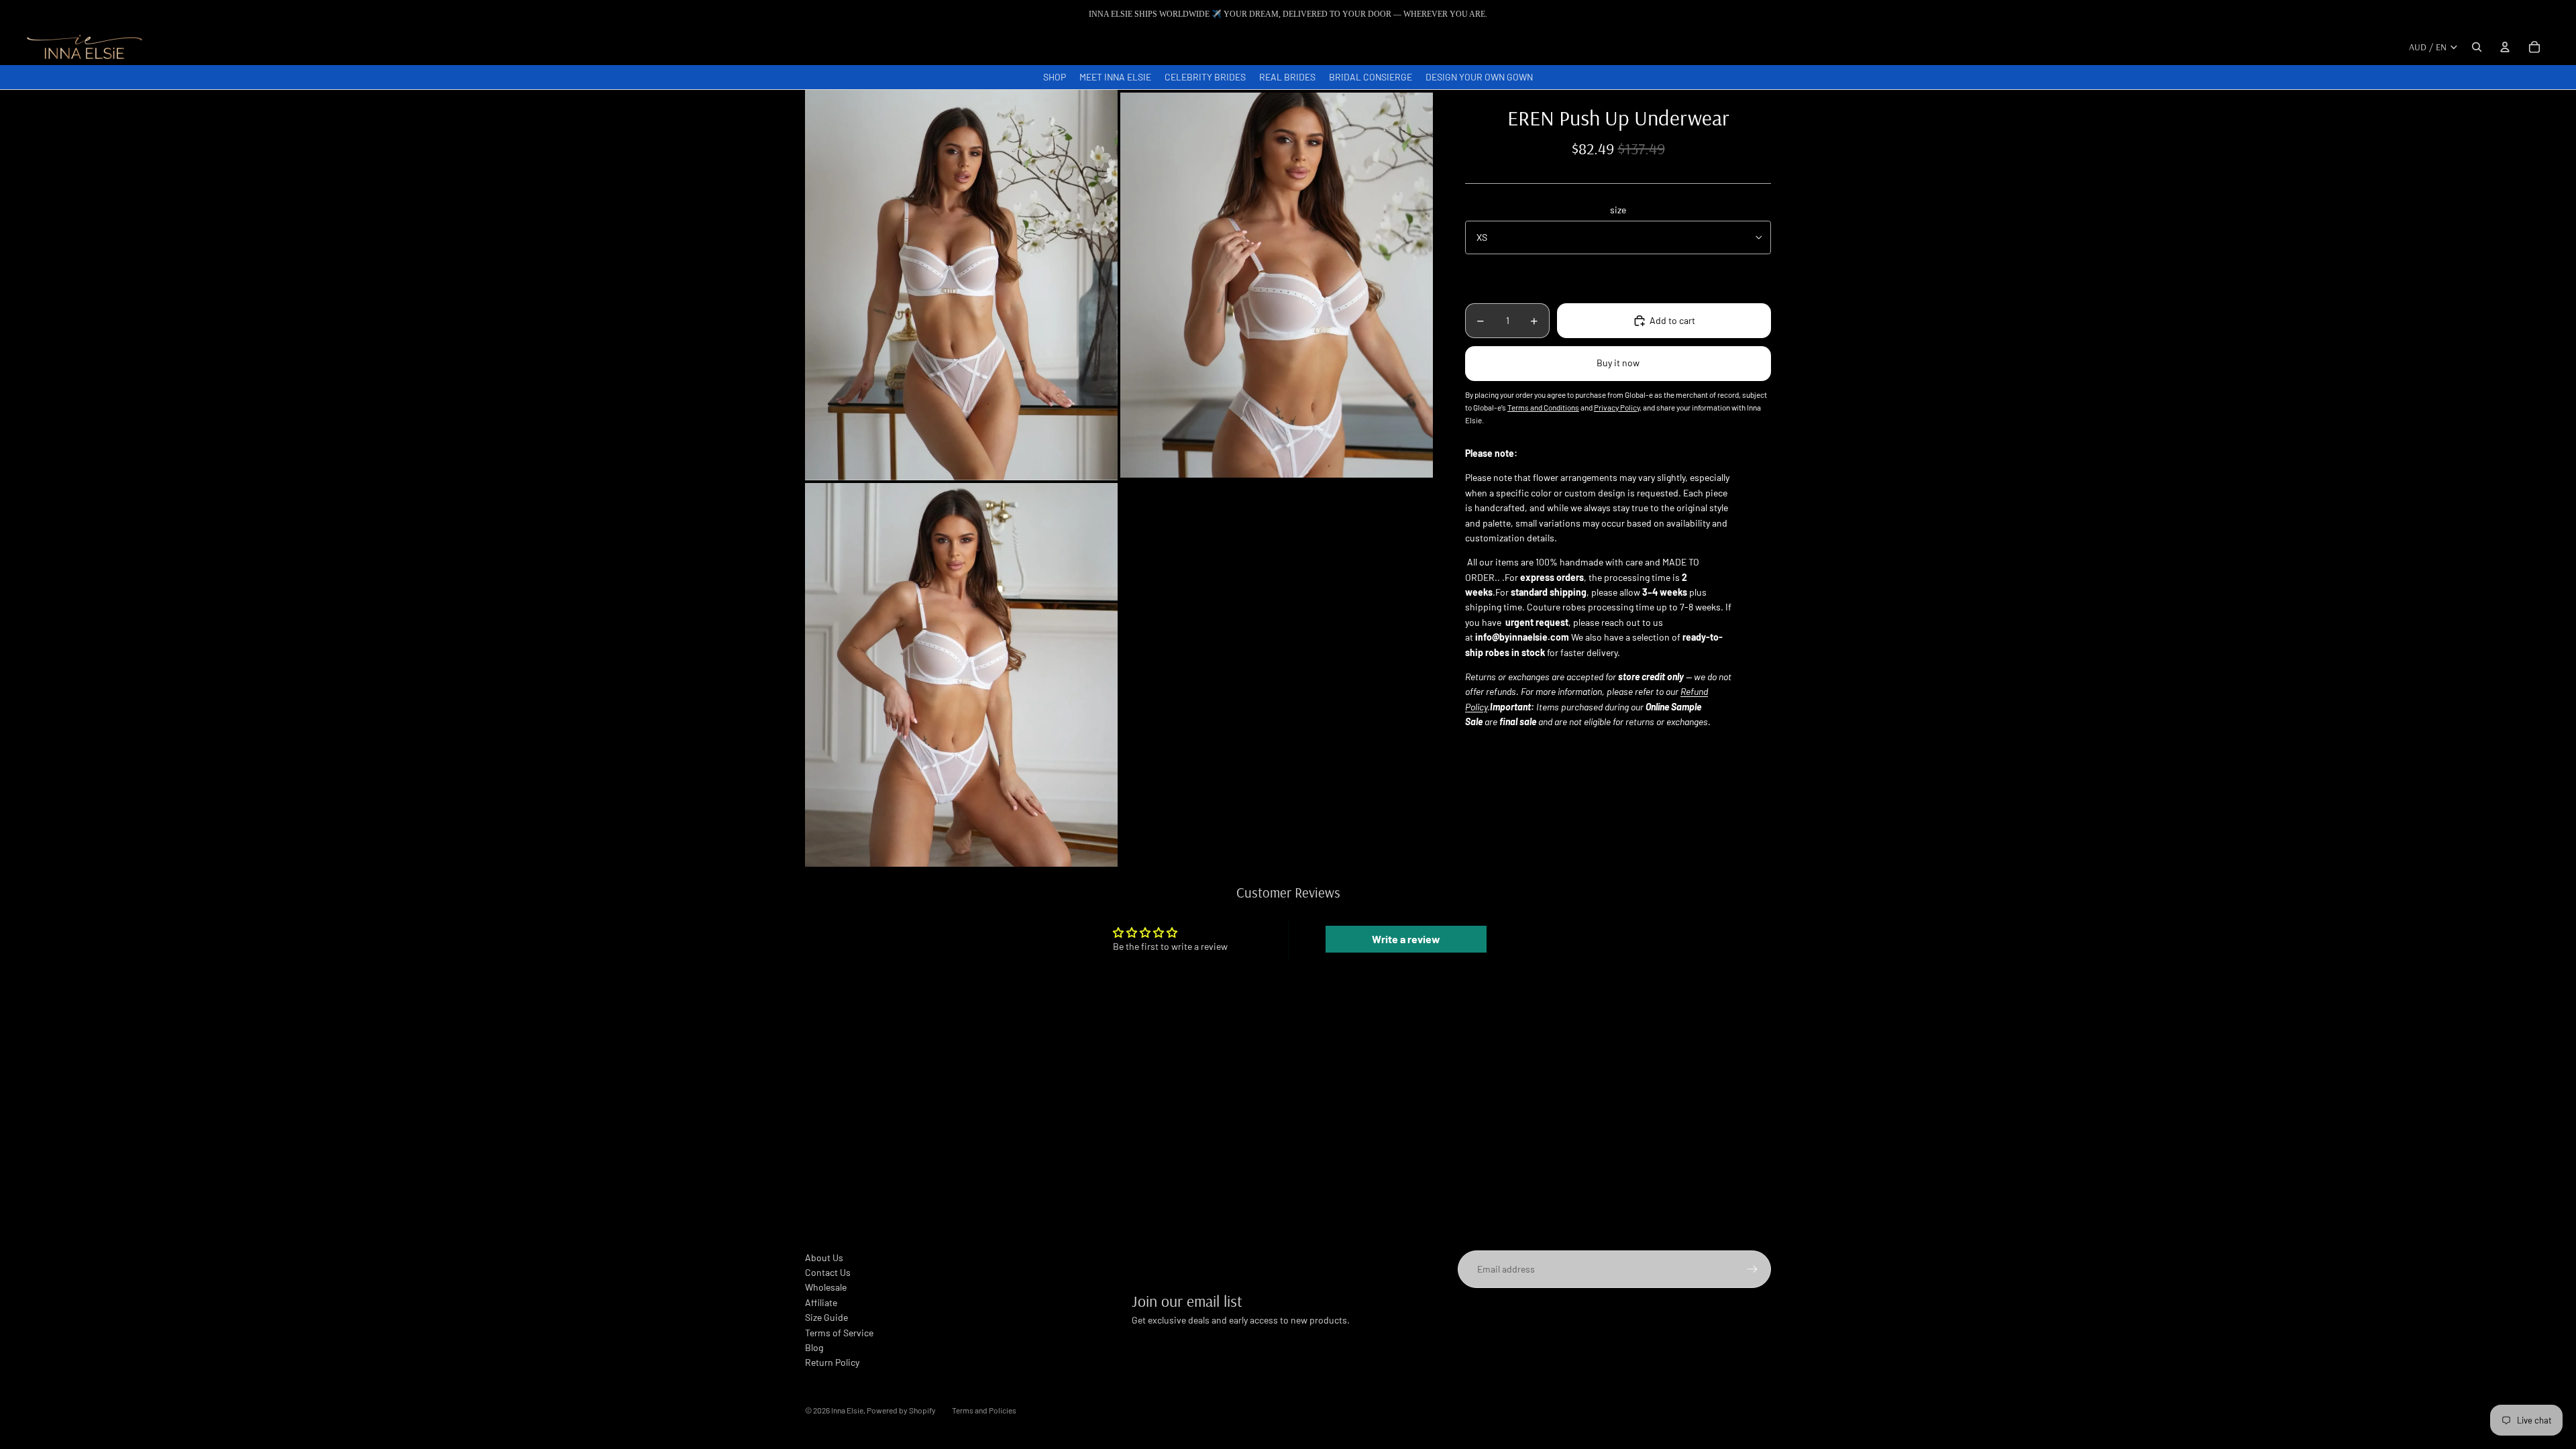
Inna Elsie (847, 1410)
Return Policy (832, 1362)
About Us (824, 1257)
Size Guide (826, 1317)
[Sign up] (1752, 1269)
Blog (814, 1347)
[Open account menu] (2505, 47)
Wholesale (826, 1287)
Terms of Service (839, 1333)
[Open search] (2477, 47)
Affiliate (821, 1302)
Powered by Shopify (901, 1410)
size (1618, 210)
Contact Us (828, 1272)
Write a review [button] (1406, 939)
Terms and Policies (984, 1410)
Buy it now (1618, 363)
